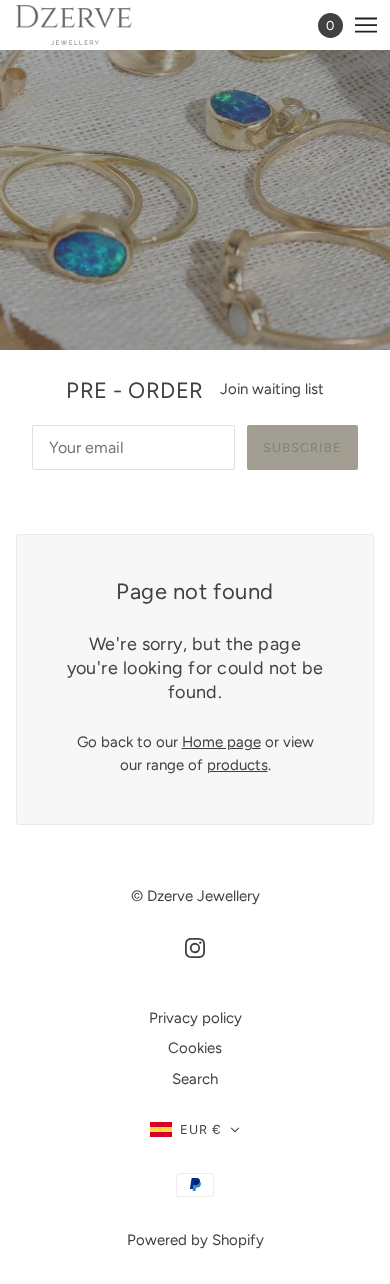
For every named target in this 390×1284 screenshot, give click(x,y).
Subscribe (302, 447)
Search (195, 1079)
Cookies (195, 1048)
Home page (221, 742)
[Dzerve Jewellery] (91, 25)
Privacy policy (195, 1018)
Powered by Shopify (195, 1240)
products (237, 765)
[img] (195, 947)
